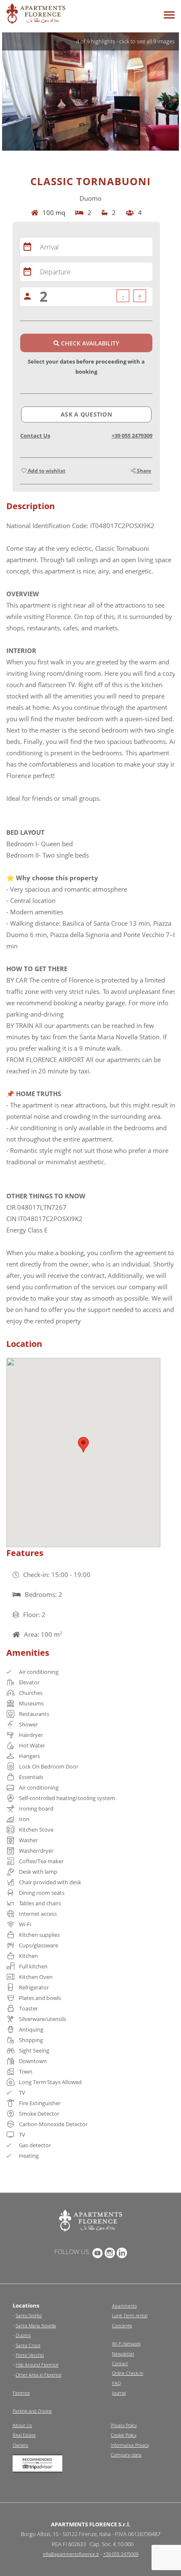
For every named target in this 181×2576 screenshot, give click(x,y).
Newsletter (123, 2354)
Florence (21, 2393)
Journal (119, 2393)
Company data (126, 2455)
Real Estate (24, 2435)
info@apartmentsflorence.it (71, 2554)
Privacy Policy (124, 2425)
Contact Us (35, 436)
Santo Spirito (29, 2315)
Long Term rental (130, 2315)
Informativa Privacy (130, 2445)
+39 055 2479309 (132, 436)
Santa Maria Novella (36, 2325)
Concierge (122, 2325)
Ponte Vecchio (30, 2355)
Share (143, 471)
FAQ (116, 2383)
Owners (20, 2445)
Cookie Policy (124, 2435)
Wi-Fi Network (126, 2344)
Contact (120, 2363)
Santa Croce (28, 2345)
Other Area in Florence (39, 2375)
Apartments (124, 2306)
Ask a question (86, 414)
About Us (22, 2425)
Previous (8, 91)
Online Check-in (128, 2373)
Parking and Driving (32, 2411)
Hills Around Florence (37, 2365)
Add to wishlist (46, 471)
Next (173, 91)
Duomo (23, 2335)
